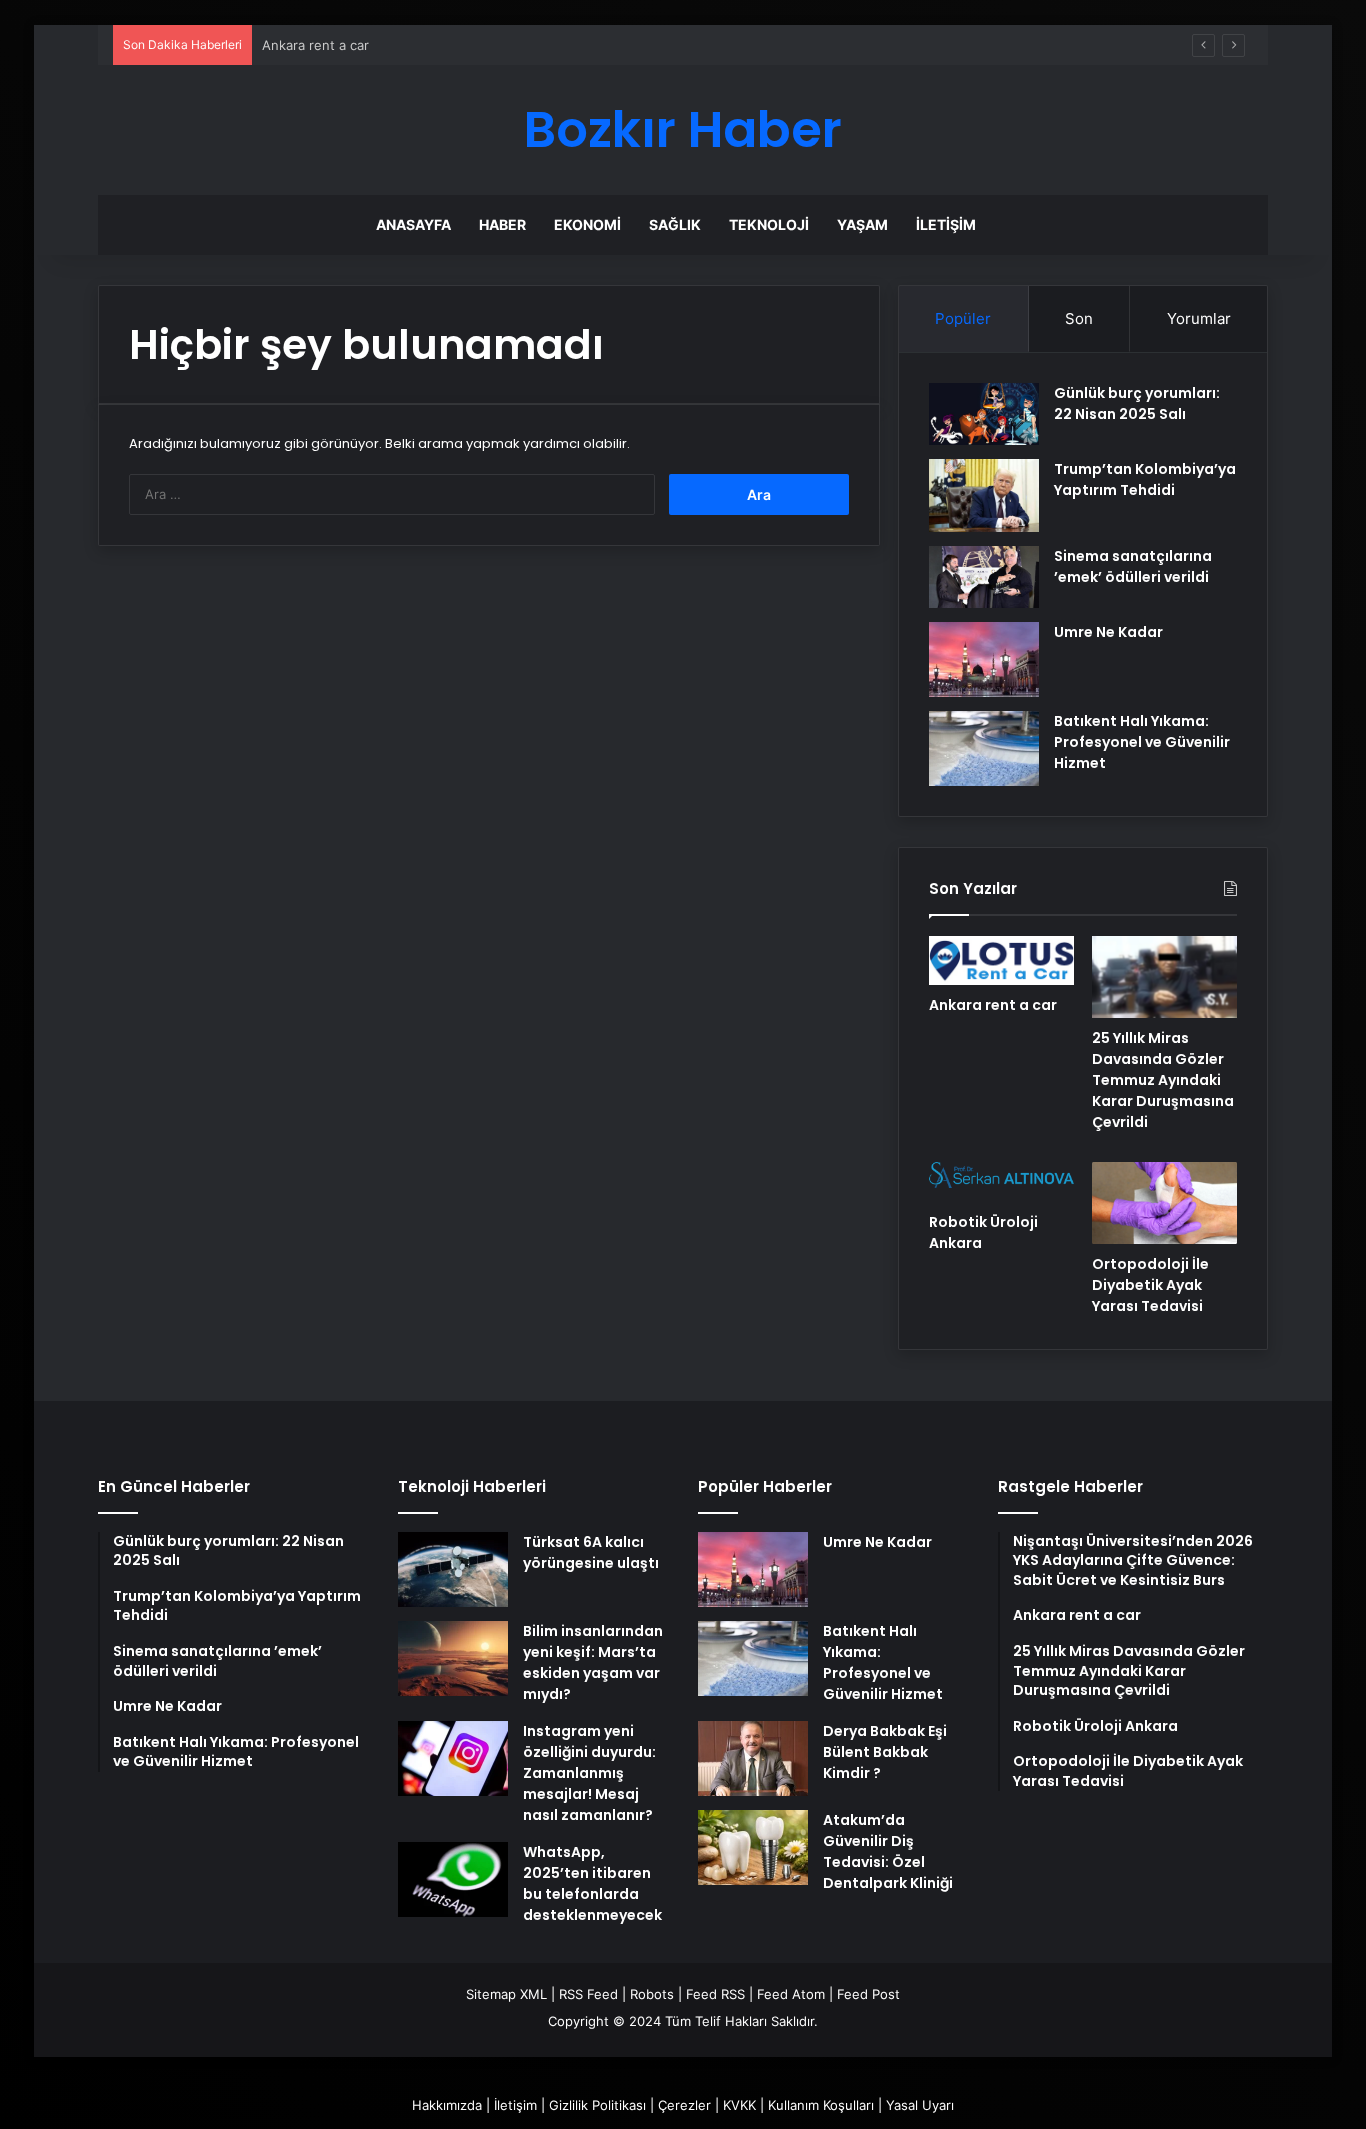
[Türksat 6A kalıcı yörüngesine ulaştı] (453, 1569)
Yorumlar (1199, 318)
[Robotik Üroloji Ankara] (1001, 1182)
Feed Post (868, 1994)
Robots (652, 1994)
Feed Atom (791, 1994)
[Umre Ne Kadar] (984, 659)
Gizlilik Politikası (597, 2105)
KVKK (739, 2105)
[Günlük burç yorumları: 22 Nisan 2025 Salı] (984, 414)
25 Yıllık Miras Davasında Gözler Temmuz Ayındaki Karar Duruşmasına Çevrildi (1163, 1080)
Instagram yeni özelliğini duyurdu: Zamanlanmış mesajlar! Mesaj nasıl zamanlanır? (589, 1773)
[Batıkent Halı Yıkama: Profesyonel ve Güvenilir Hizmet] (984, 748)
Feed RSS (715, 1994)
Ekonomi (587, 224)
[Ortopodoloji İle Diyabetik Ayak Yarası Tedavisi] (1164, 1203)
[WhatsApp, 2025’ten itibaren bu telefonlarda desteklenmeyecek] (453, 1879)
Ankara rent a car (993, 1005)
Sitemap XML (506, 1994)
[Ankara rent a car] (1001, 960)
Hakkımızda (447, 2105)
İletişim (946, 224)
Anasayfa (413, 224)
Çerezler (684, 2105)
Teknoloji (769, 224)
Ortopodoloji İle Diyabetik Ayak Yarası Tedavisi (1150, 1285)
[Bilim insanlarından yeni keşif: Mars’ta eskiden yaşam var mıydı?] (453, 1658)
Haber (502, 224)
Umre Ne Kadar (1108, 632)
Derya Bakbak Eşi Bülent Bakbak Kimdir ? (885, 1752)
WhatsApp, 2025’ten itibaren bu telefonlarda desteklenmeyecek (592, 1883)
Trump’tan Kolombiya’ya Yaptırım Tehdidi (1145, 479)
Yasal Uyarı (920, 2105)
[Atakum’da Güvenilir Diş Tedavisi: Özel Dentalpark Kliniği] (753, 1847)
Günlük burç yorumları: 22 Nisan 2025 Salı (1137, 403)
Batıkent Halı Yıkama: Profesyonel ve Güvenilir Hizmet (1142, 742)
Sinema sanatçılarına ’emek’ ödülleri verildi (1133, 566)
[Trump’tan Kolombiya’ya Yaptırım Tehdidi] (984, 495)
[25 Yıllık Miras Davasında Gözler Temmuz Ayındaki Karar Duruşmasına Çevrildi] (1164, 977)
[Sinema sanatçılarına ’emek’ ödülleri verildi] (984, 577)
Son (1079, 318)
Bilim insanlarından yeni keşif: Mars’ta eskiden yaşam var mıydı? (593, 1662)
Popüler (963, 318)
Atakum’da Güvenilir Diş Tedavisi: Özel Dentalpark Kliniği (888, 1851)
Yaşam (862, 224)
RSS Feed (588, 1994)
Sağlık (675, 224)
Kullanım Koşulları (821, 2105)
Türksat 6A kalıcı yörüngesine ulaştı (591, 1552)
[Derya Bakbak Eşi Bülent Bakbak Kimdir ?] (753, 1758)
